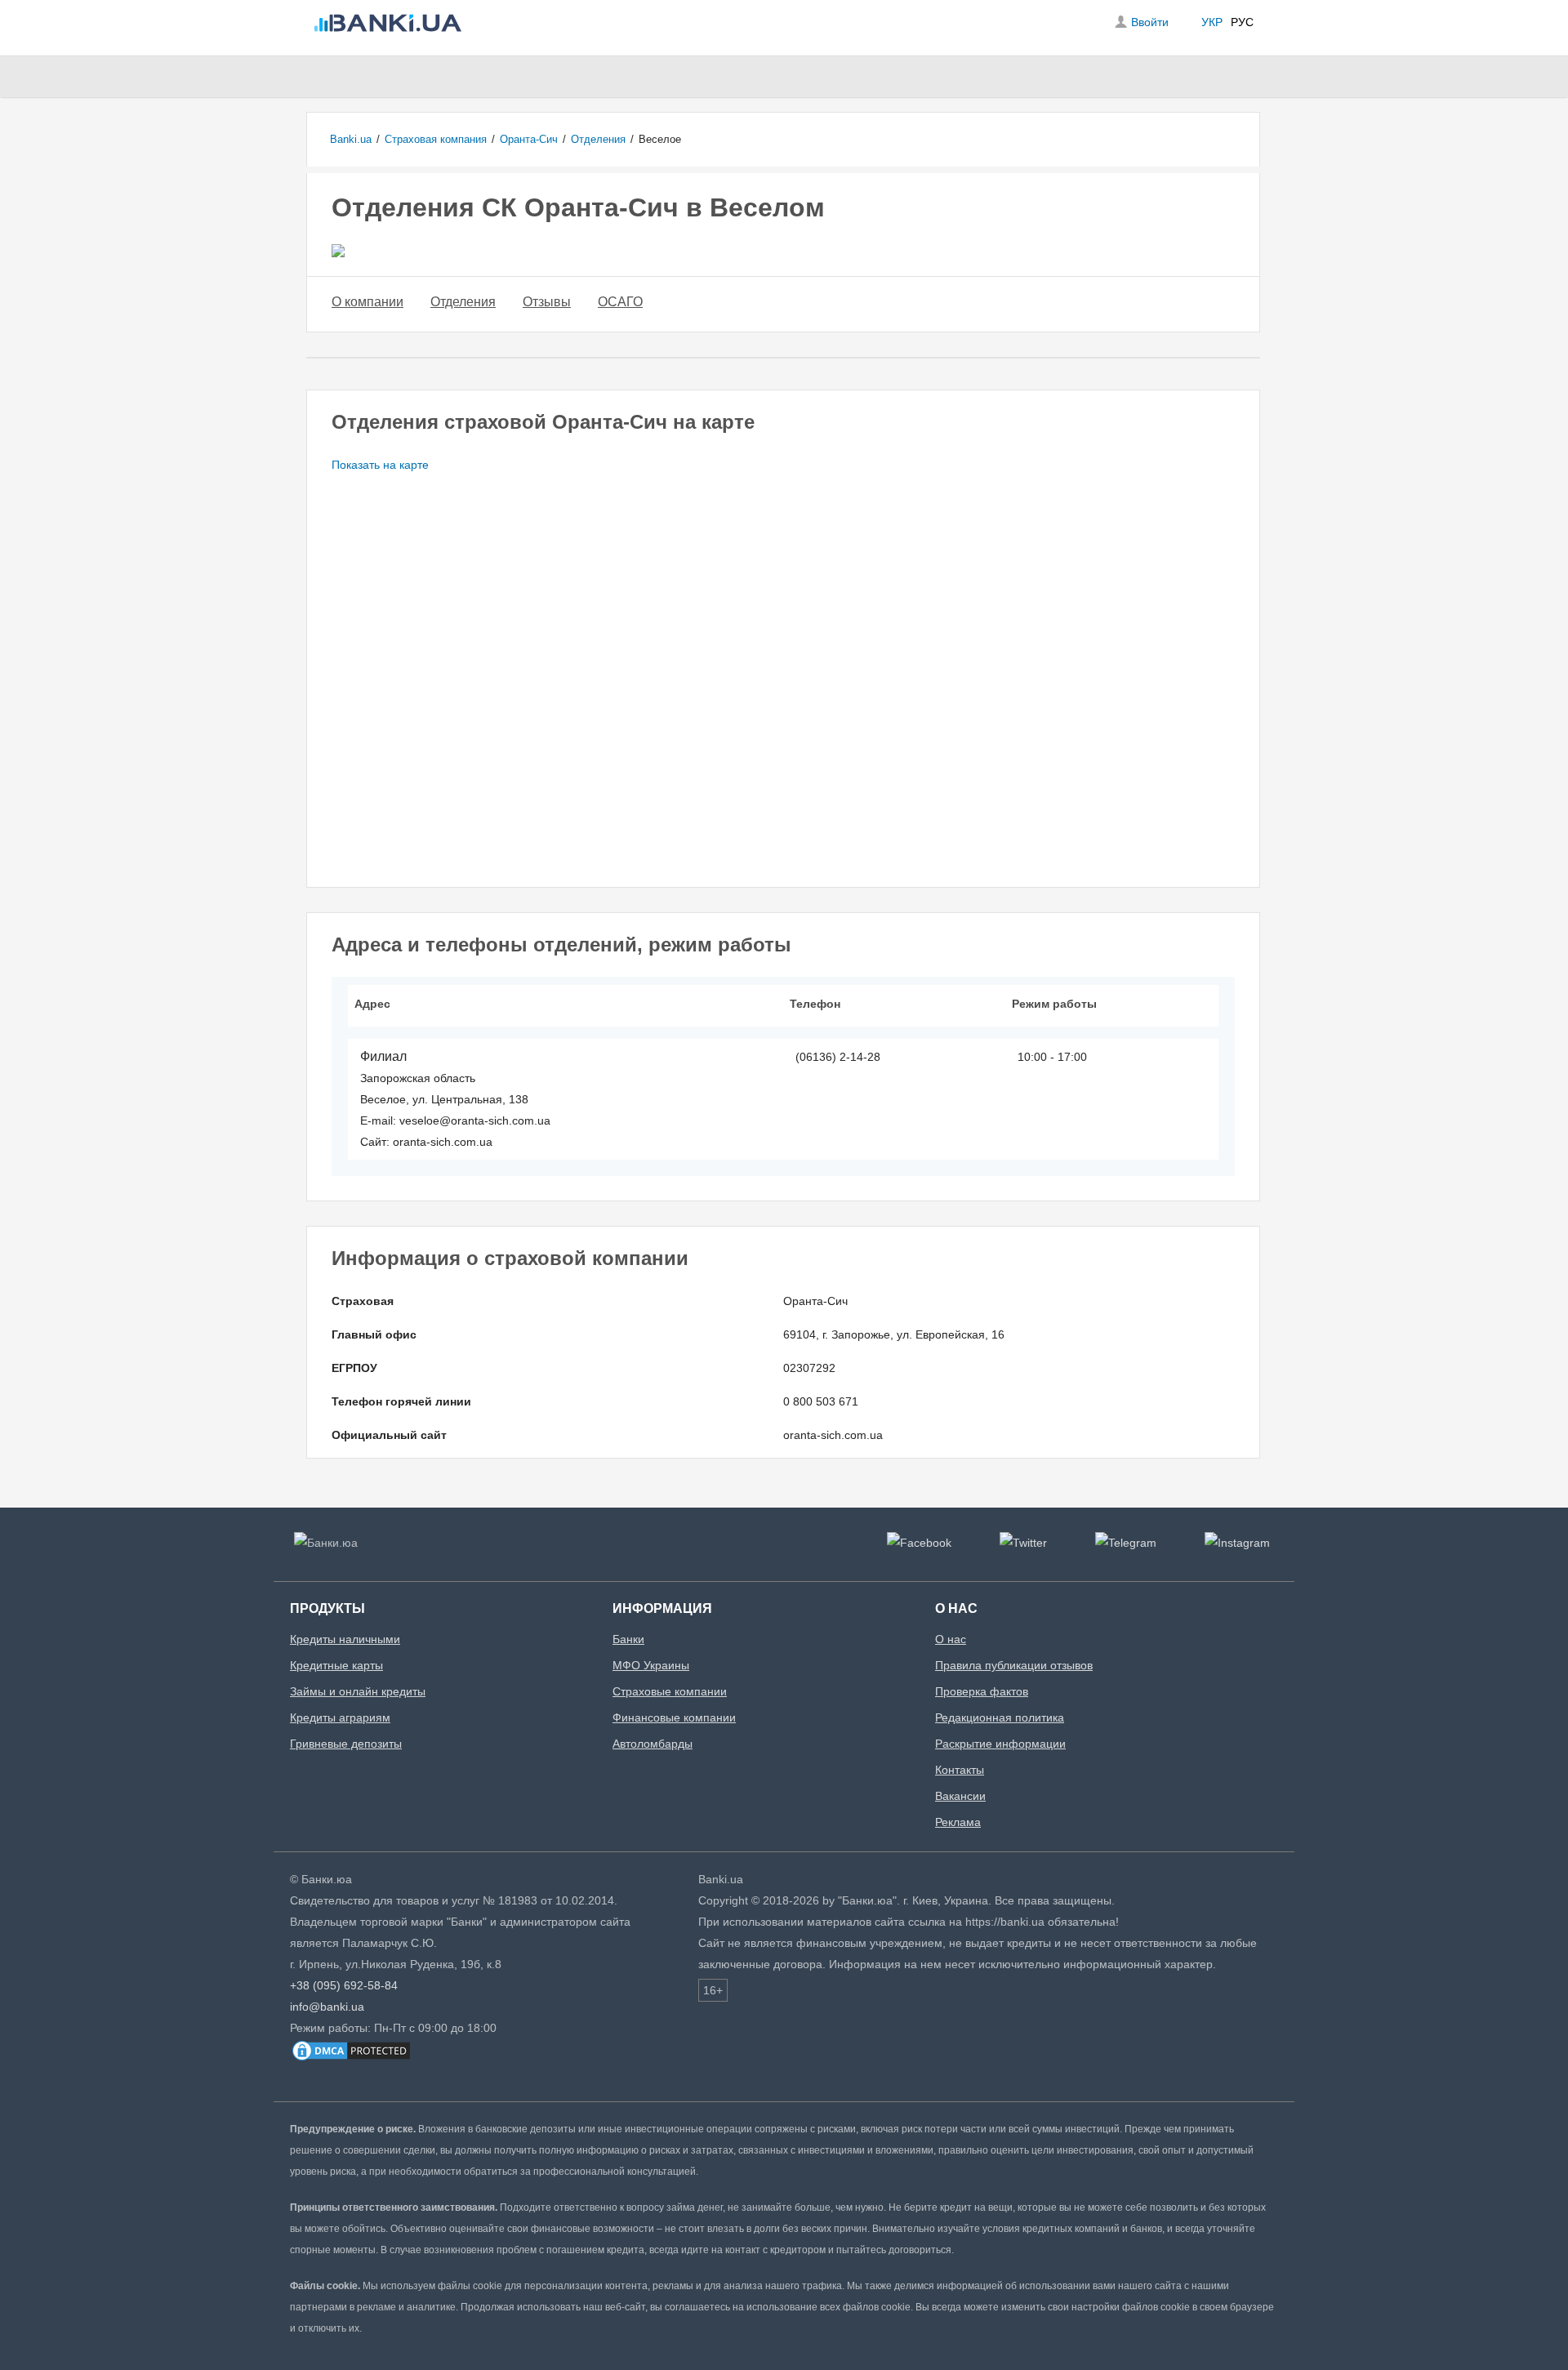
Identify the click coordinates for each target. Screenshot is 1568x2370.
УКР (1212, 22)
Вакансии (960, 1796)
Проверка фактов (982, 1691)
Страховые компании (670, 1691)
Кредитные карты (336, 1665)
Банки (628, 1639)
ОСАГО (620, 302)
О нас (951, 1639)
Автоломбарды (653, 1744)
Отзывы (547, 302)
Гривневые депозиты (346, 1744)
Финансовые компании (674, 1717)
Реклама (958, 1822)
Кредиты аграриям (340, 1717)
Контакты (960, 1770)
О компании (367, 302)
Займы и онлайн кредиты (358, 1691)
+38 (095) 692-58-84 (344, 1985)
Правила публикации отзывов (1014, 1665)
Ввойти (1150, 22)
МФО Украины (651, 1665)
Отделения (463, 302)
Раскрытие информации (1000, 1744)
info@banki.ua (327, 2007)
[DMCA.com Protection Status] (351, 2059)
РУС (1242, 22)
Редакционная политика (1000, 1717)
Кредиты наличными (345, 1639)
